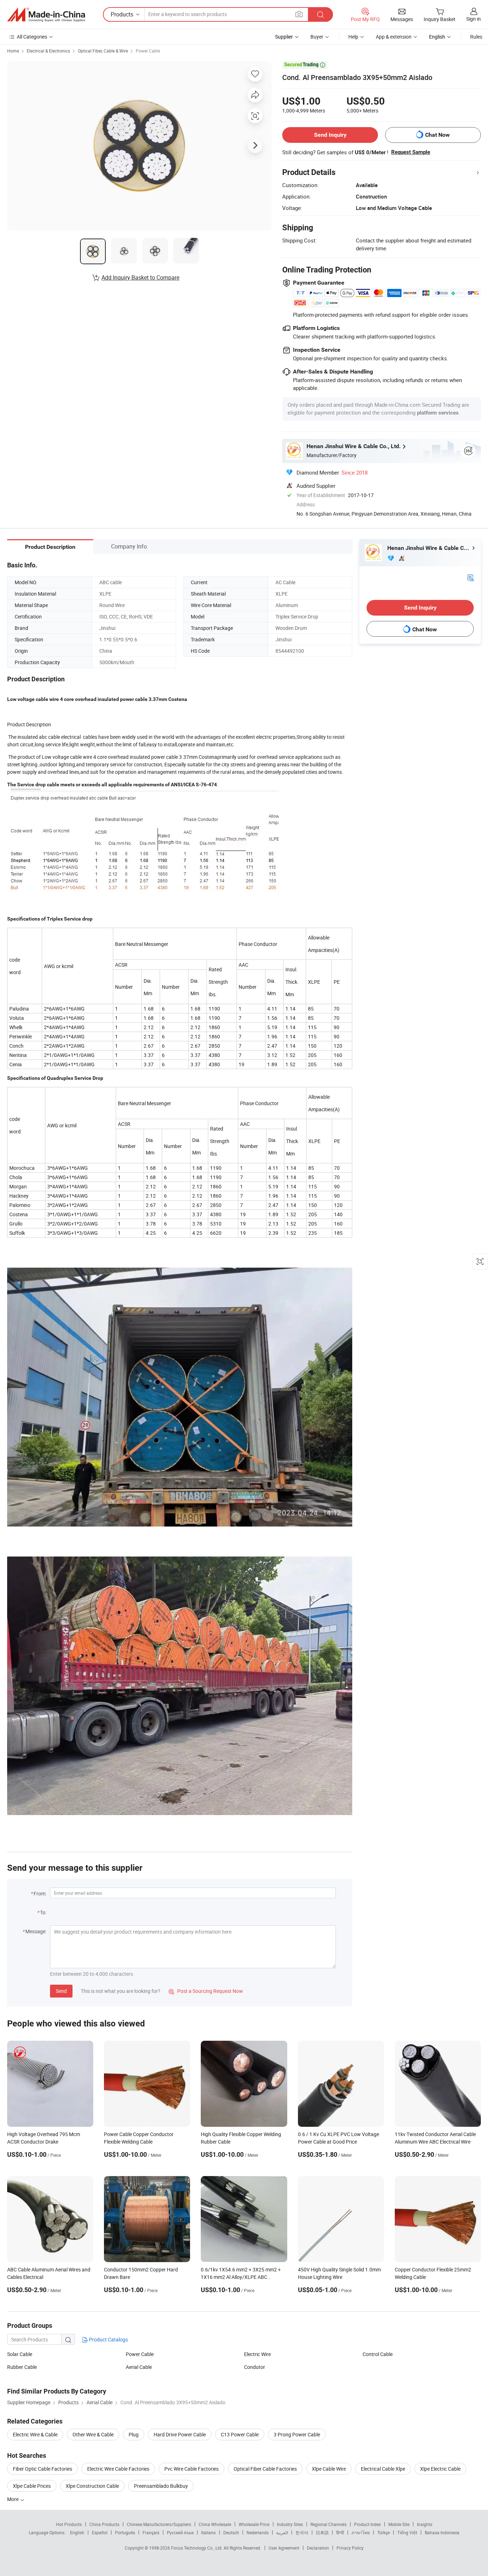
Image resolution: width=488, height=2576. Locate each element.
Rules (476, 37)
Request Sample (411, 152)
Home (13, 51)
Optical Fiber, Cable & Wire (103, 51)
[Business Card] (470, 577)
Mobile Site (399, 2524)
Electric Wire (257, 2354)
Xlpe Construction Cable (92, 2486)
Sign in (474, 19)
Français (151, 2532)
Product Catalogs (108, 2339)
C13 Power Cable (240, 2434)
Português (125, 2532)
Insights (425, 2524)
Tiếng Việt (407, 2532)
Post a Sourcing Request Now (206, 1991)
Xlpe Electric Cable (440, 2469)
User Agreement (284, 2548)
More (13, 2499)
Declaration (318, 2548)
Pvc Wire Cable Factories (191, 2469)
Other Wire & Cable (93, 2434)
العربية (282, 2532)
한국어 (302, 2532)
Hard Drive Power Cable (180, 2434)
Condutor (255, 2367)
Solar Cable (20, 2354)
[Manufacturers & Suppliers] (46, 15)
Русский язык (180, 2532)
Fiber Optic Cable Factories (43, 2469)
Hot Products (69, 2524)
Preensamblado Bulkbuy (161, 2486)
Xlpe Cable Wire (329, 2469)
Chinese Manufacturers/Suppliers (159, 2524)
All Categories (32, 37)
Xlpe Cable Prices (32, 2486)
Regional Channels (328, 2524)
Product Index (367, 2524)
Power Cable (148, 51)
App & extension (394, 37)
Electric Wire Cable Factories (118, 2469)
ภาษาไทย (361, 2532)
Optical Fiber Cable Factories (265, 2469)
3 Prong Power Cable (297, 2434)
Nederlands (258, 2532)
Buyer (317, 37)
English (77, 2532)
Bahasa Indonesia (442, 2532)
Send (61, 1991)
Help (353, 37)
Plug (134, 2434)
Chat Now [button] (437, 135)
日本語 (322, 2532)
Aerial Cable (139, 2367)
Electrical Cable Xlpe (383, 2469)
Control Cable (378, 2354)
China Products (104, 2524)
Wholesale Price (254, 2524)
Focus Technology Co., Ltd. (197, 2548)
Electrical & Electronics (48, 51)
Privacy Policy (350, 2548)
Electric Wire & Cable (35, 2434)
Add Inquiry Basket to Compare (140, 277)
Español (100, 2532)
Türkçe (384, 2532)
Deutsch (231, 2532)
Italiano (208, 2532)
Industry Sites (290, 2524)
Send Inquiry (330, 135)
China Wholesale (215, 2524)
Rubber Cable (22, 2367)
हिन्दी (340, 2532)
